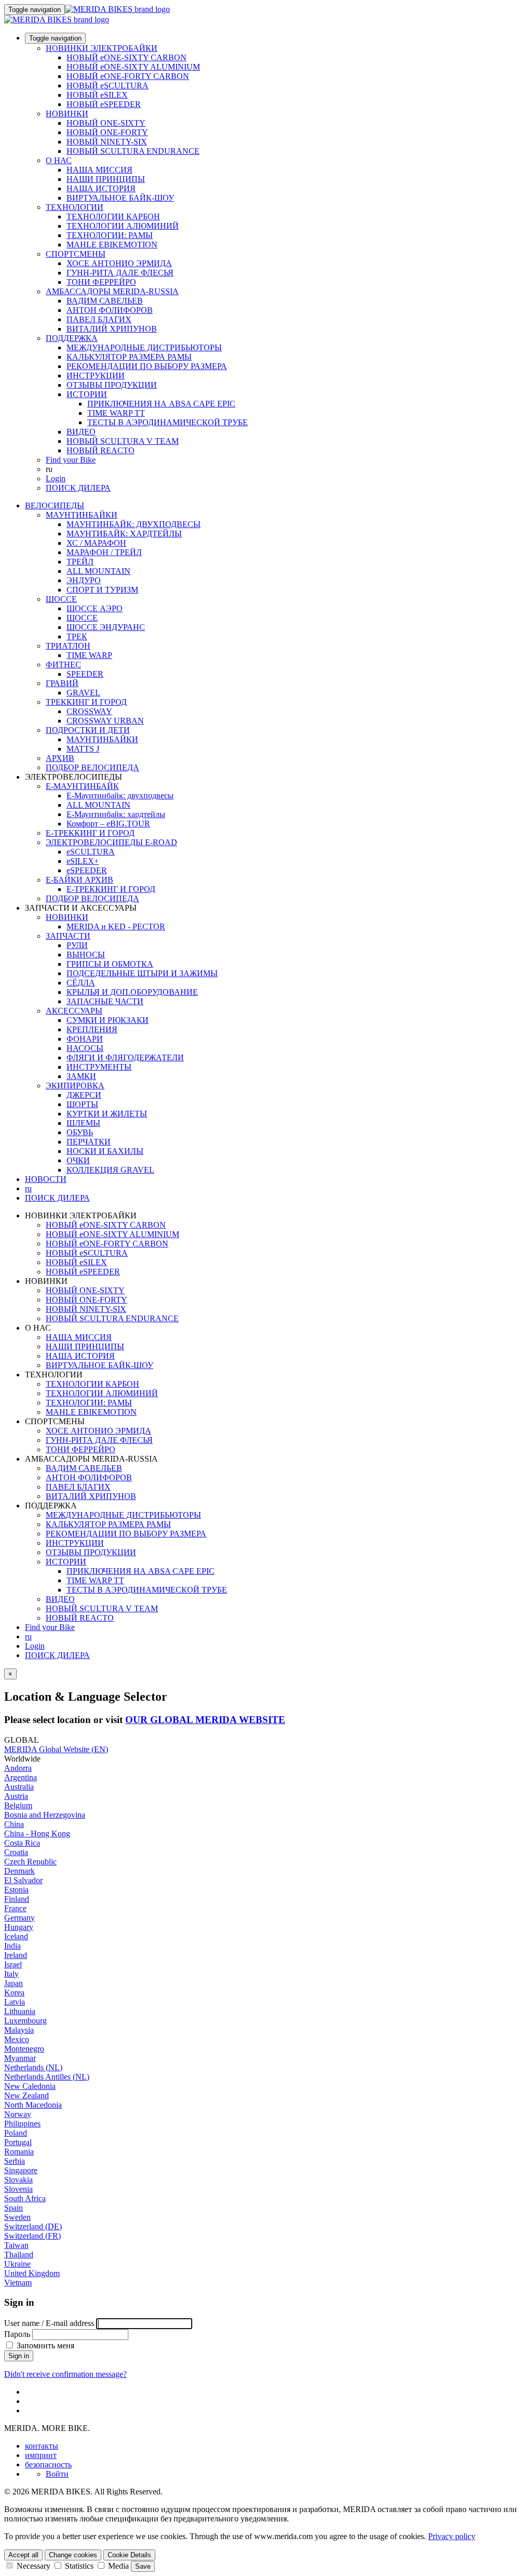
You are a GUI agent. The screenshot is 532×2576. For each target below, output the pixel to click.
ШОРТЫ (82, 1104)
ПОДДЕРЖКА (72, 338)
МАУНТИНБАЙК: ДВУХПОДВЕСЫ (134, 524)
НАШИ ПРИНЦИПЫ (106, 179)
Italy (11, 1974)
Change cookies (73, 2555)
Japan (14, 1983)
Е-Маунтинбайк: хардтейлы (116, 814)
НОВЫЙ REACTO (101, 450)
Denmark (19, 1871)
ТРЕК (77, 636)
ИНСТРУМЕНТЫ (99, 1067)
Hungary (19, 1927)
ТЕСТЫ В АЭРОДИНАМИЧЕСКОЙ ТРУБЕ (168, 422)
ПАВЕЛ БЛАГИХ (99, 319)
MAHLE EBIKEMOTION (112, 245)
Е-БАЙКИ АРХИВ (79, 880)
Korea (14, 1993)
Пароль (17, 2334)
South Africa (25, 2198)
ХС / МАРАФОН (96, 543)
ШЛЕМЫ (83, 1123)
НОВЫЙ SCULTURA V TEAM (123, 441)
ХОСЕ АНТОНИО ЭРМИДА (119, 263)
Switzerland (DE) (33, 2226)
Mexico (17, 2039)
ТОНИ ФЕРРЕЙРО (101, 282)
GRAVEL (83, 693)
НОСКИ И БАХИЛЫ (105, 1151)
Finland (17, 1899)
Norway (18, 2114)
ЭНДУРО (84, 580)
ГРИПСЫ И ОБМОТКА (110, 964)
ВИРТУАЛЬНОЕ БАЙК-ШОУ (120, 198)
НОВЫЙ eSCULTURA (108, 86)
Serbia (15, 2161)
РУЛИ (77, 945)
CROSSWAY (89, 711)
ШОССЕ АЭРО (95, 608)
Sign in (19, 2356)
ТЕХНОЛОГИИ (75, 207)
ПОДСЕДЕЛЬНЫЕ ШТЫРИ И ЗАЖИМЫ (142, 973)
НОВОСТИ (46, 1179)
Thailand (19, 2255)
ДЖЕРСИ (84, 1095)
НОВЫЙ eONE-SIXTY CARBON (127, 57)
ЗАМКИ (81, 1076)
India (12, 1946)
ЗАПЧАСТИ (68, 936)
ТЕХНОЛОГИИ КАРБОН (113, 216)
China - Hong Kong (37, 1834)
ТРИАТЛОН (68, 646)
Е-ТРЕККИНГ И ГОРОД (90, 833)
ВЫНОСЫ (86, 955)
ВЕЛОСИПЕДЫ (55, 505)
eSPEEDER (87, 870)
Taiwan (16, 2245)
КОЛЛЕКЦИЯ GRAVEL (110, 1170)
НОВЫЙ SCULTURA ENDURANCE (133, 151)
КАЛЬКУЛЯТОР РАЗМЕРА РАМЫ (129, 357)
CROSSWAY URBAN (105, 721)
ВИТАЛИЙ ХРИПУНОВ (112, 329)
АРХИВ (60, 758)
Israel (13, 1964)
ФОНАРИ (85, 1039)
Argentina (21, 1777)
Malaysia (19, 2030)
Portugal (18, 2142)
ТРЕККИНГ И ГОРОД (86, 702)
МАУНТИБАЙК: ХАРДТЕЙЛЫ (124, 534)
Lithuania (20, 2011)
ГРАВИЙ (62, 683)
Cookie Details (129, 2555)
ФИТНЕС (63, 665)
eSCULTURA (91, 852)
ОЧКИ (78, 1160)
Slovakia (18, 2180)
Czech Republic (30, 1862)
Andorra (18, 1768)
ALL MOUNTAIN (98, 571)
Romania (19, 2152)
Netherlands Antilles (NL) (47, 2077)
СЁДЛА (81, 983)
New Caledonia (30, 2086)
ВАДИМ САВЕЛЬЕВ (105, 301)
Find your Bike (71, 460)
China (14, 1824)
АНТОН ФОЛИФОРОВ (110, 310)
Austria (16, 1796)
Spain (14, 2208)
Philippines (22, 2124)
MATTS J (83, 749)
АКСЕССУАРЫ (74, 1011)
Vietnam (18, 2283)
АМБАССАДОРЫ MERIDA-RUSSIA (112, 291)
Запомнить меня (44, 2345)
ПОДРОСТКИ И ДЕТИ (88, 730)
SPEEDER (85, 674)
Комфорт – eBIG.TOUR (108, 824)
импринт (41, 2455)
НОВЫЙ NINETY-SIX (107, 142)
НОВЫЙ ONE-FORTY (107, 132)
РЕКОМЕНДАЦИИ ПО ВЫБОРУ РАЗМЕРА (147, 366)
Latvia (15, 2002)
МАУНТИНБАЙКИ (82, 515)
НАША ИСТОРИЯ (101, 188)
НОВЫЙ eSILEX (97, 95)
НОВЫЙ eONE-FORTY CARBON (128, 76)
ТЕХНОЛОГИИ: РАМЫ (110, 235)
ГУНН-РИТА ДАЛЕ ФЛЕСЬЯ (120, 273)
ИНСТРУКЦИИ (96, 376)
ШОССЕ (61, 599)
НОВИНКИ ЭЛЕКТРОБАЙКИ (102, 48)
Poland (16, 2133)
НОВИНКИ (67, 114)
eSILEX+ (83, 861)
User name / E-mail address (49, 2323)
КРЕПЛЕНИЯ (92, 1029)
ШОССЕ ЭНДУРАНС (106, 627)
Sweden (17, 2217)
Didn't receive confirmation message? (65, 2374)
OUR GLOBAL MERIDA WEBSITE (205, 1720)
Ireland (16, 1955)
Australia (19, 1787)
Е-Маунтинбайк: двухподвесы (120, 796)
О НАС (59, 160)
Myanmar (20, 2058)
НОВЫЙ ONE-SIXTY (106, 123)
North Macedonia (33, 2105)
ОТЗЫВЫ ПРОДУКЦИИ (112, 385)
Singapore (21, 2170)
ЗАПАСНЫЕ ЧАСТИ (105, 1001)
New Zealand (26, 2095)
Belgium (18, 1805)
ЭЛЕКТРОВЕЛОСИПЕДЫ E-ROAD (111, 842)
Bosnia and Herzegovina (45, 1815)
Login (56, 478)
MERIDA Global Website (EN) (56, 1749)
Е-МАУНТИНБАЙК (82, 786)
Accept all (23, 2555)
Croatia (16, 1852)
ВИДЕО (81, 432)
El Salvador (23, 1880)
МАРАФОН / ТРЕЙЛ (104, 552)
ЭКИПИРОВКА (75, 1086)
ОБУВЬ (80, 1132)
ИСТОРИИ (87, 394)
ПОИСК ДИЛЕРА (78, 488)
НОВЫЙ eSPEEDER (104, 104)
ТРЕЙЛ (80, 562)
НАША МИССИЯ (99, 170)
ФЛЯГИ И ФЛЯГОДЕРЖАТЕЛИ (125, 1057)
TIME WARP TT (116, 413)
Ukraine (17, 2264)
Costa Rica (22, 1843)
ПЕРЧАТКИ (89, 1142)
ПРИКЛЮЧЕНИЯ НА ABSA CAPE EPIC (161, 404)
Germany (19, 1918)
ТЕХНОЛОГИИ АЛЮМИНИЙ (123, 226)
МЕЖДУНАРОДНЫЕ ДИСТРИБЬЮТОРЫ (144, 347)
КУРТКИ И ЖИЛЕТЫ (107, 1114)
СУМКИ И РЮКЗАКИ (108, 1020)
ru (28, 1637)
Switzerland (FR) (32, 2236)
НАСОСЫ (85, 1048)
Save (143, 2566)
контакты (42, 2446)
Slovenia (18, 2189)
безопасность (48, 2465)
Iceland (16, 1936)
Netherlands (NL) (33, 2067)
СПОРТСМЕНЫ (76, 254)
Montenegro (24, 2049)
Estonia (16, 1890)
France (15, 1908)
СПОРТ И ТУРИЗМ (102, 590)
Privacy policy (452, 2536)
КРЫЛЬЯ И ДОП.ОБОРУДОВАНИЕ (132, 992)
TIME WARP (89, 655)
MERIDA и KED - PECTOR (116, 926)
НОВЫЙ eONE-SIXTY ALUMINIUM (133, 67)
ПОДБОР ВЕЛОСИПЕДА (92, 767)
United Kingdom (32, 2273)
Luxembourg (25, 2021)
